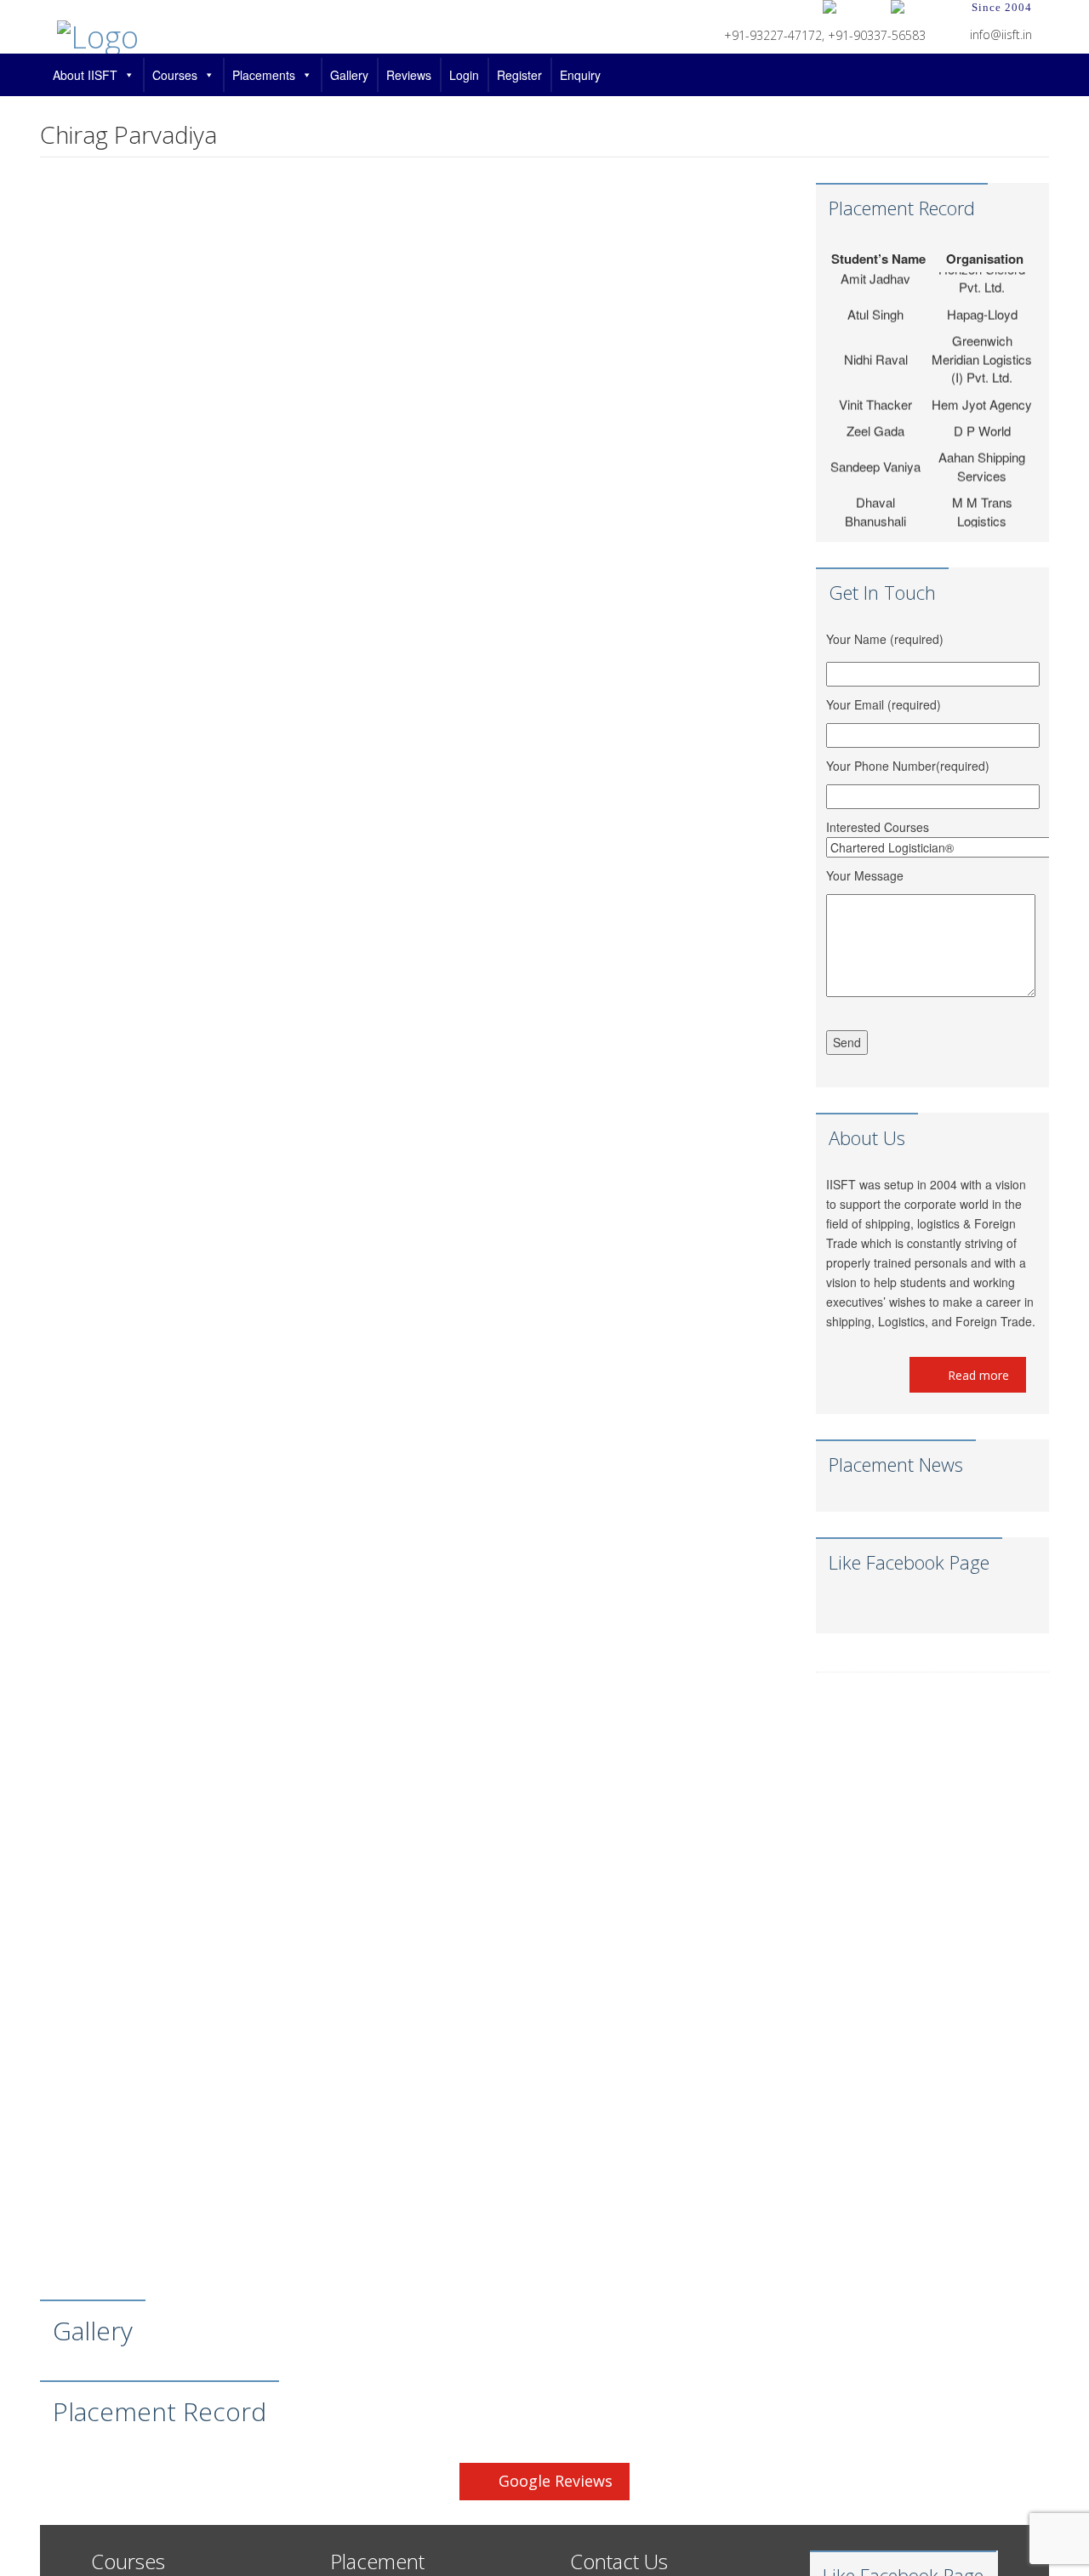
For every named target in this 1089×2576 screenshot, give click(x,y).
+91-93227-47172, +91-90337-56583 (825, 35)
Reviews (409, 75)
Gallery (349, 75)
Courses (175, 75)
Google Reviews (556, 2481)
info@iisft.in (1001, 34)
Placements (264, 75)
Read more (977, 1375)
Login (464, 75)
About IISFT (85, 75)
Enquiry (580, 75)
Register (519, 75)
